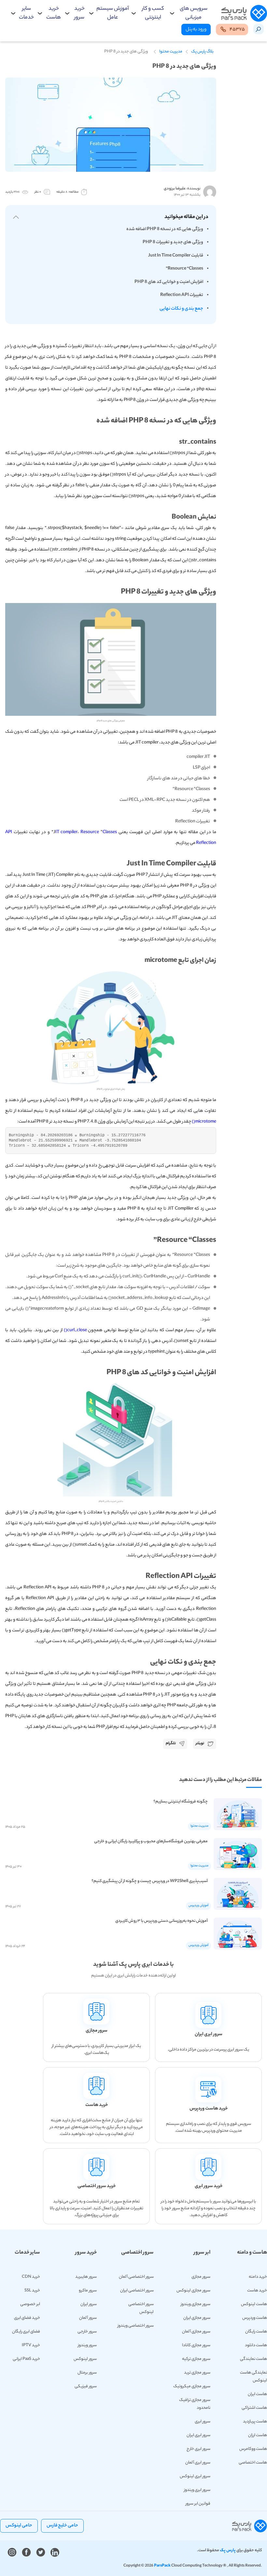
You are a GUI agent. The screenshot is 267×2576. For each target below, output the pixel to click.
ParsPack (162, 2566)
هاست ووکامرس (253, 2449)
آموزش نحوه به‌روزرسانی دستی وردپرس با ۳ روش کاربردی (162, 1921)
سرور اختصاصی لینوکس (141, 2308)
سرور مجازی (201, 2277)
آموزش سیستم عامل (113, 13)
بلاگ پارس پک (202, 52)
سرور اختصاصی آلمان (136, 2277)
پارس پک (228, 2550)
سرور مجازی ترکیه (196, 2359)
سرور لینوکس (85, 2359)
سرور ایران (89, 2304)
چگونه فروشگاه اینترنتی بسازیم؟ (181, 1802)
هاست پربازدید (255, 2422)
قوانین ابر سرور (198, 2504)
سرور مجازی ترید (197, 2373)
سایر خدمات (26, 13)
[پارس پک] (250, 2526)
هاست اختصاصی (253, 2463)
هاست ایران (257, 2394)
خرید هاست (54, 13)
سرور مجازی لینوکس (193, 2291)
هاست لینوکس (254, 2304)
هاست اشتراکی (254, 2408)
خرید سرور (79, 13)
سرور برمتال (87, 2373)
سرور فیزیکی (86, 2386)
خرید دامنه (258, 2277)
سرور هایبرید (86, 2277)
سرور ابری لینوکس (195, 2476)
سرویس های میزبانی (194, 13)
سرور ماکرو (88, 2291)
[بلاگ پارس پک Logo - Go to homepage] (244, 14)
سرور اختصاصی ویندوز (136, 2326)
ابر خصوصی (30, 2304)
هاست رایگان (256, 2332)
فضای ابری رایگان (26, 2332)
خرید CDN (31, 2277)
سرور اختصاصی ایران (137, 2291)
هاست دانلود (256, 2345)
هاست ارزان (258, 2435)
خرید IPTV (31, 2345)
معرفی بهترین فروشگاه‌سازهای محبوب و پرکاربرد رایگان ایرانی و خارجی (151, 1841)
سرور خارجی (87, 2332)
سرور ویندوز (87, 2345)
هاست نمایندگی (253, 2359)
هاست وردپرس (255, 2318)
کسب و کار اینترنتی (153, 13)
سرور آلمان (88, 2318)
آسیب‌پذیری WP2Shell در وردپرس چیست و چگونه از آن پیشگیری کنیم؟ (150, 1881)
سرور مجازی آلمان (196, 2332)
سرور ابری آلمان (198, 2463)
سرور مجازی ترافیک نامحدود (195, 2404)
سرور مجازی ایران (197, 2318)
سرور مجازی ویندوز (196, 2304)
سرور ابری (203, 2422)
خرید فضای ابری (27, 2318)
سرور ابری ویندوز (197, 2490)
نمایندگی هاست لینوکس (253, 2377)
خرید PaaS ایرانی (26, 2359)
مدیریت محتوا (171, 52)
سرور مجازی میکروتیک (192, 2386)
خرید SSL (32, 2291)
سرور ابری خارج (198, 2449)
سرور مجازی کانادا (196, 2345)
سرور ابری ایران (198, 2435)
